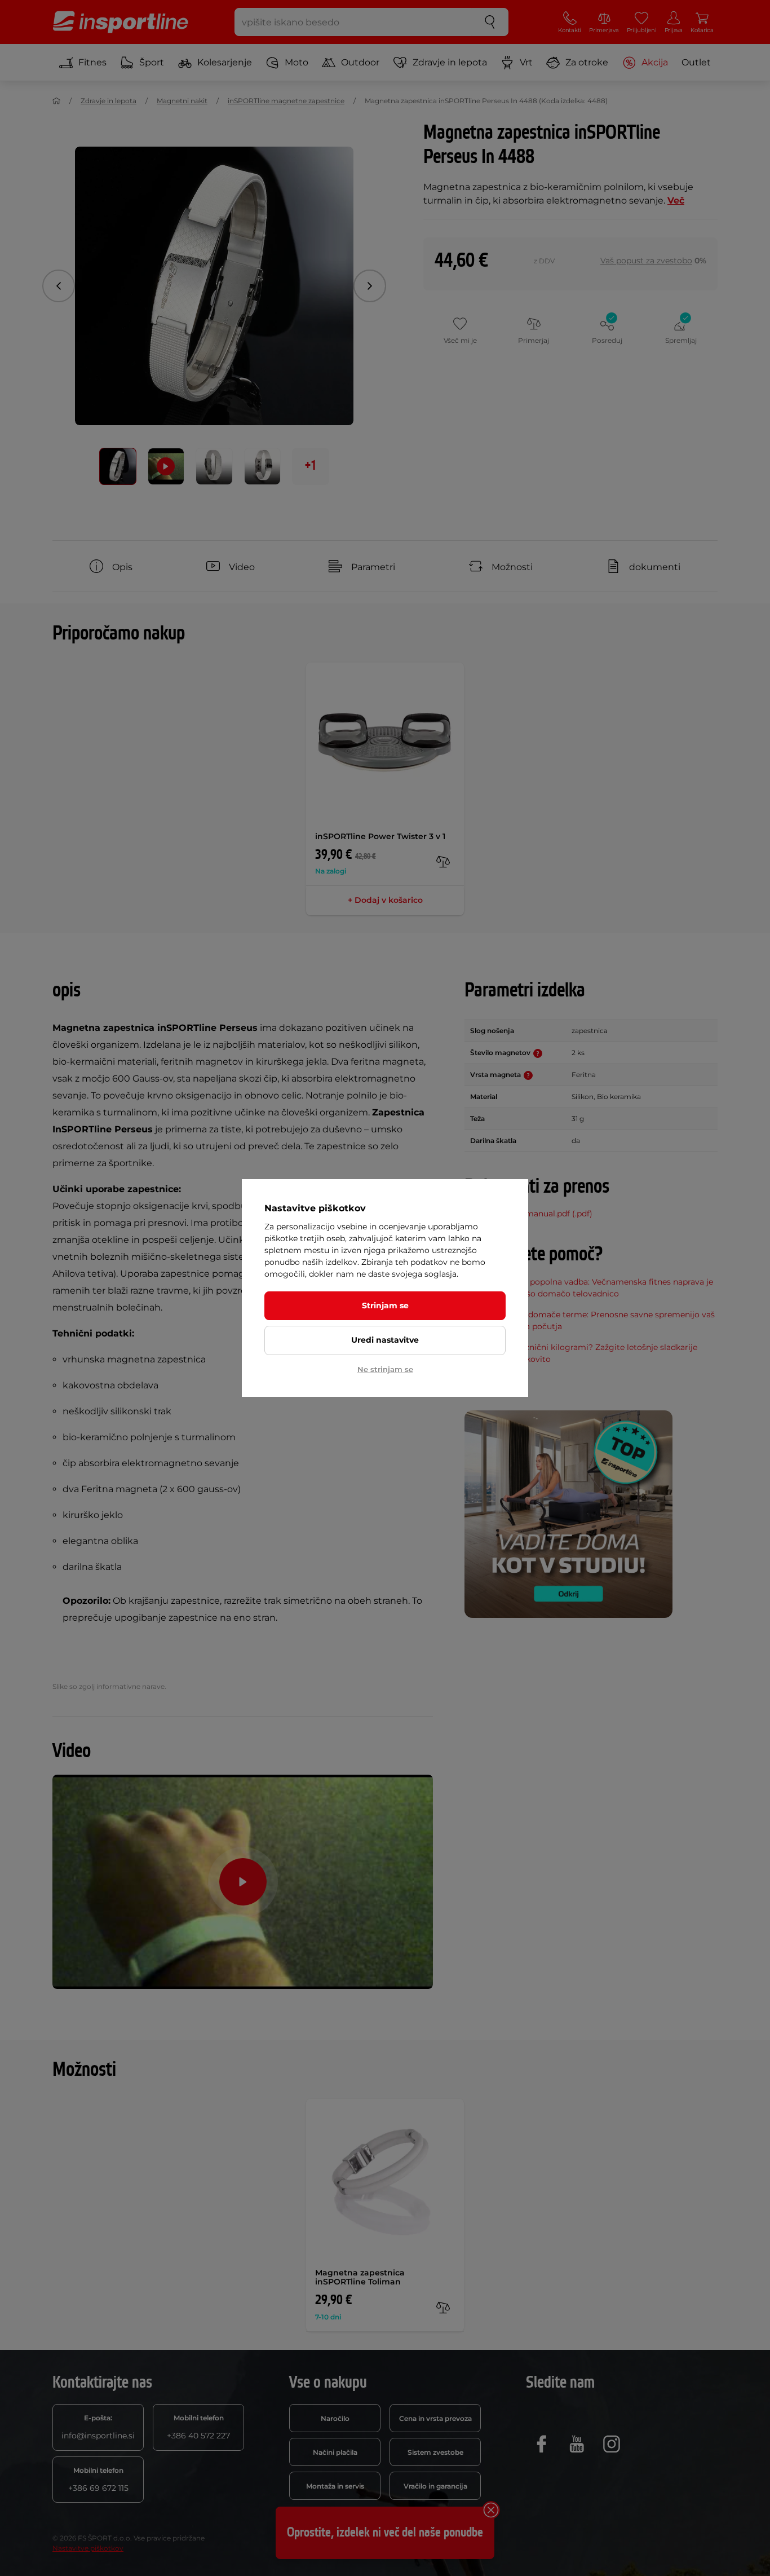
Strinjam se (385, 1305)
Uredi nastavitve (385, 1340)
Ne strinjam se (385, 1369)
